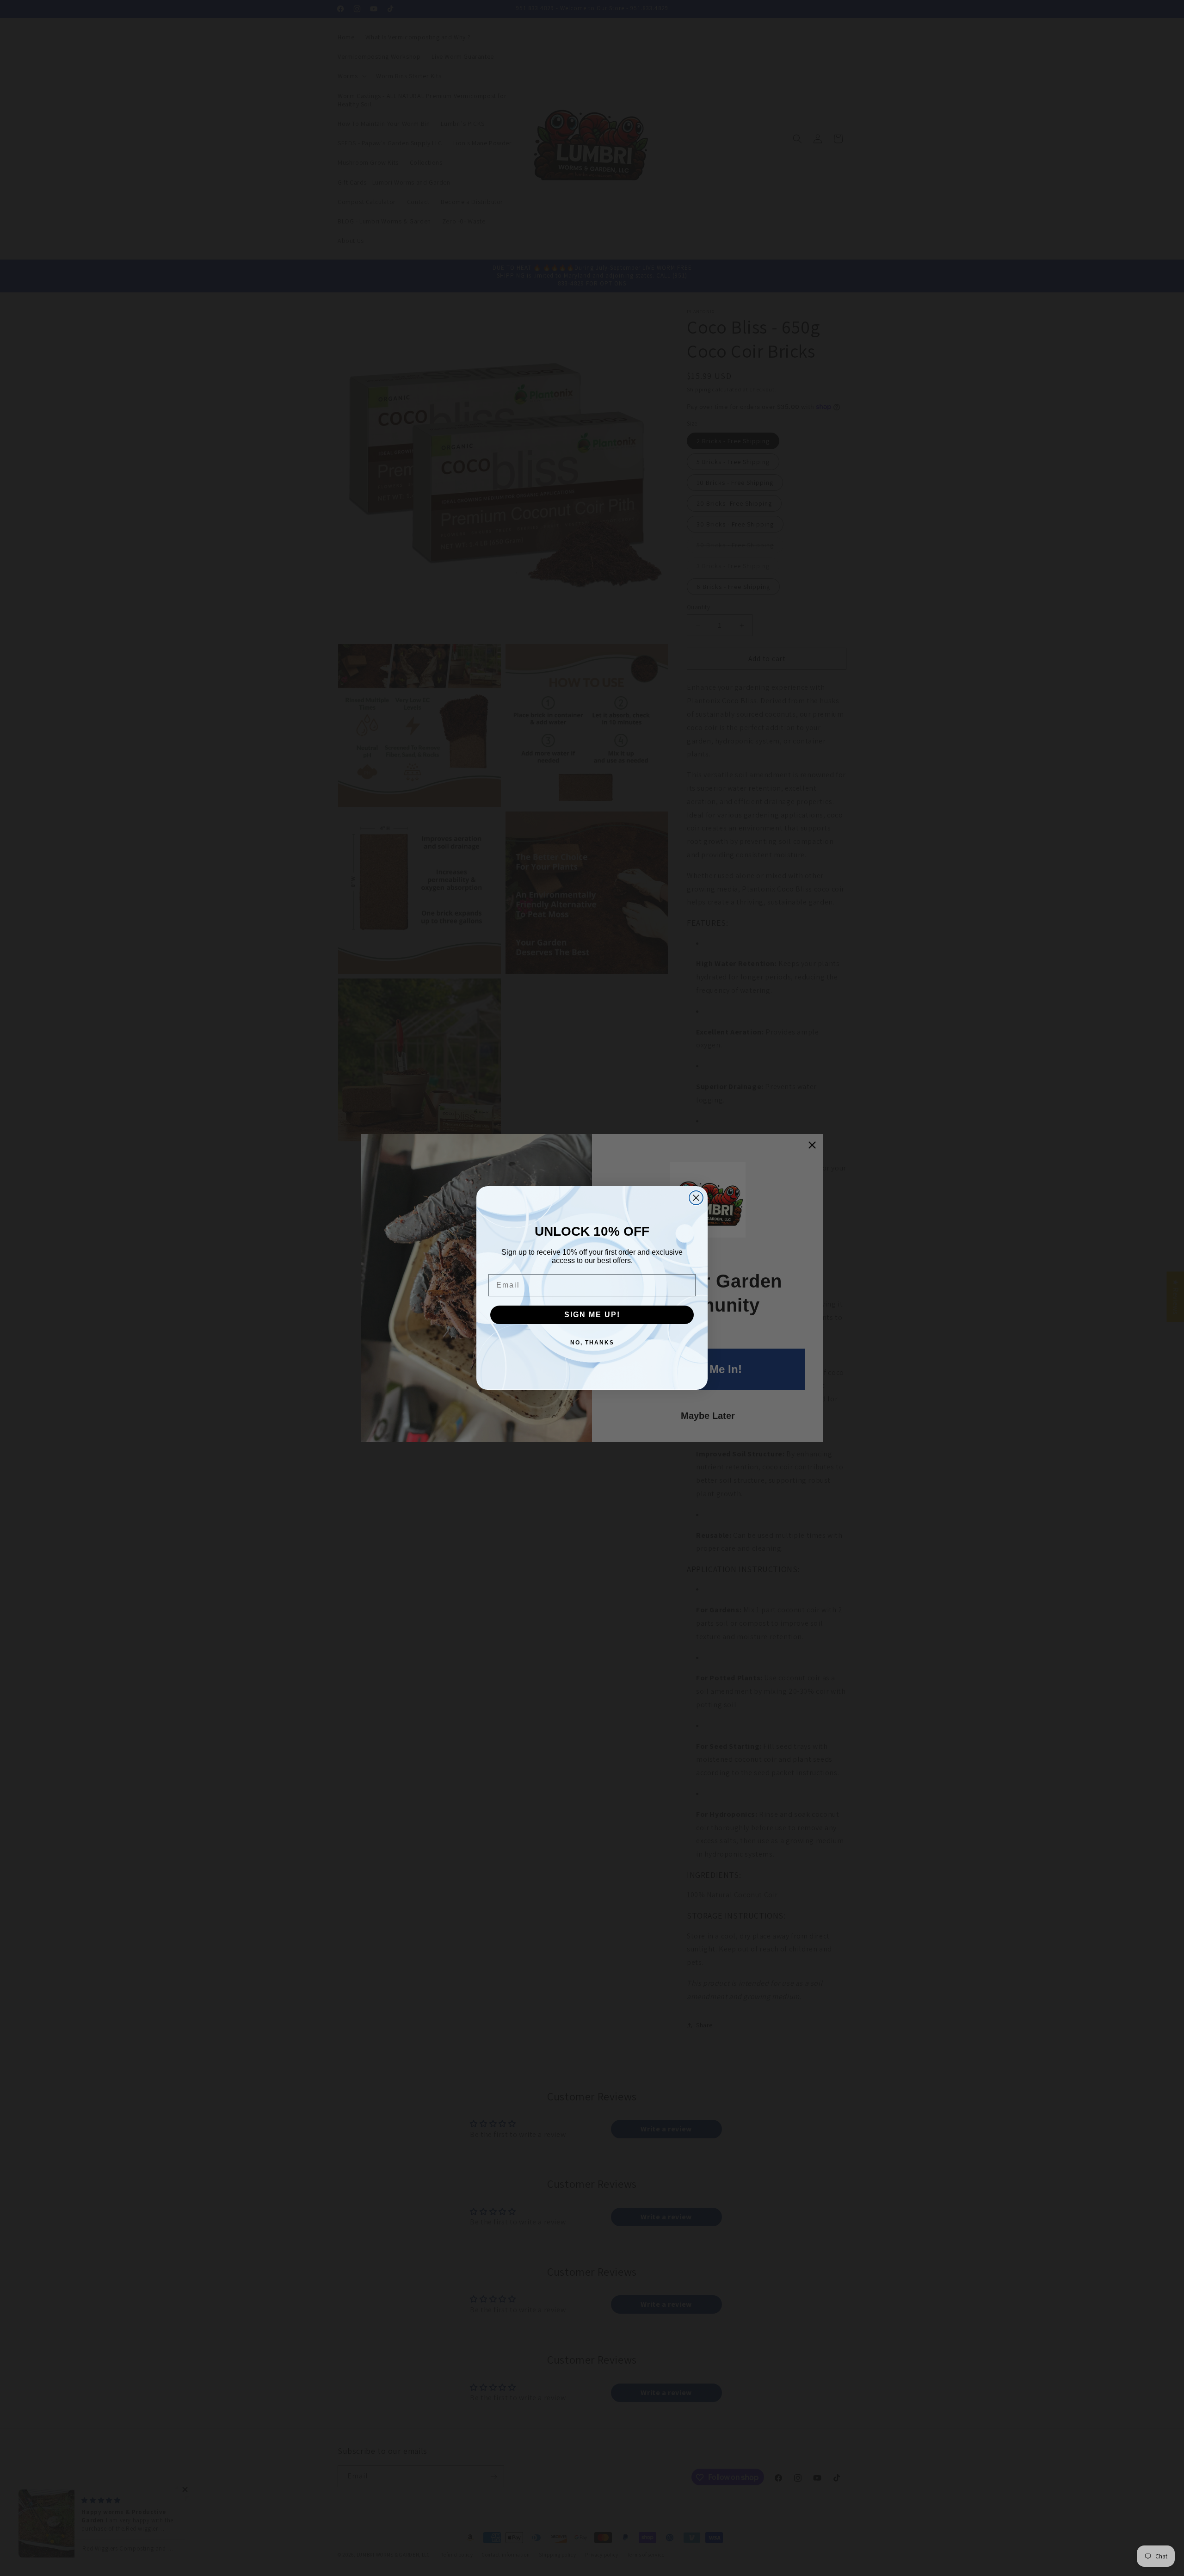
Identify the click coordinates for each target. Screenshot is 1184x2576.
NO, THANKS (592, 1343)
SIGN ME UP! (592, 1315)
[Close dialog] (696, 1198)
